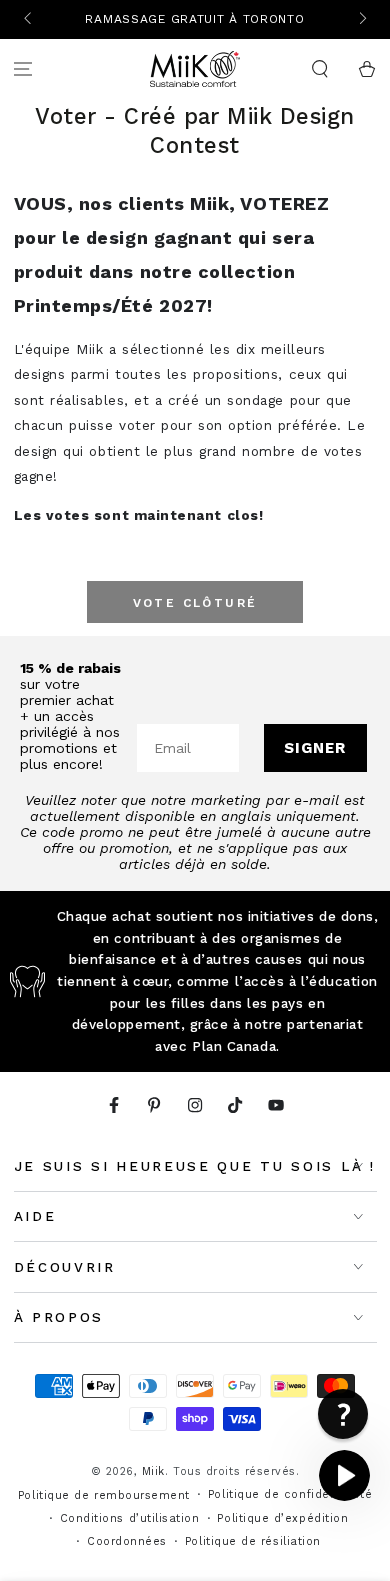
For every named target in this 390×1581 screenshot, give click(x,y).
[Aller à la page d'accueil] (195, 69)
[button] (319, 69)
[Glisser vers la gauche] (29, 20)
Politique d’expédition (282, 1518)
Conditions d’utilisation (130, 1518)
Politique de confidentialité (290, 1494)
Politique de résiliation (253, 1541)
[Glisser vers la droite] (361, 20)
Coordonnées (127, 1541)
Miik (153, 1471)
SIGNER (315, 748)
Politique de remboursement (104, 1495)
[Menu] (23, 69)
